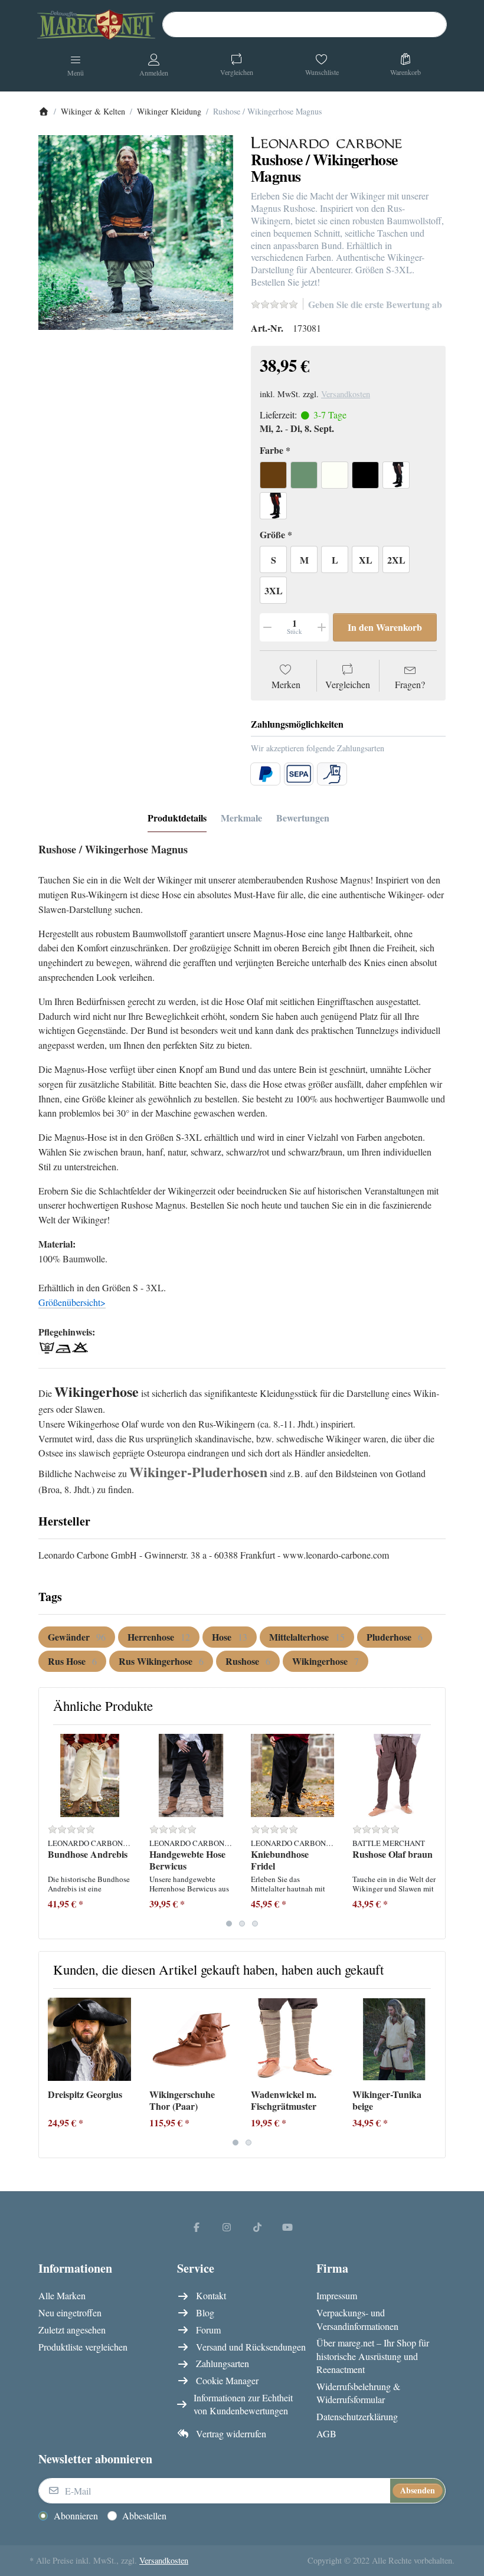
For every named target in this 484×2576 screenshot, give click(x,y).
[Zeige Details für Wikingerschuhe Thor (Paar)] (191, 2039)
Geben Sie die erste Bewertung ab (375, 304)
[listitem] (136, 233)
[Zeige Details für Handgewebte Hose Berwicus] (191, 1775)
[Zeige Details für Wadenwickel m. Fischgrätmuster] (292, 2039)
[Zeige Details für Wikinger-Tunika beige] (394, 2039)
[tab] (177, 819)
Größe (272, 535)
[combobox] (305, 25)
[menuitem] (77, 1637)
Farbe (272, 451)
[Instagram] (227, 2227)
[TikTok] (257, 2227)
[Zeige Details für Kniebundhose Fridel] (292, 1775)
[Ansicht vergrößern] (136, 233)
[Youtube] (288, 2227)
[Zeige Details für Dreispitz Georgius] (89, 2039)
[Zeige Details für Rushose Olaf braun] (394, 1775)
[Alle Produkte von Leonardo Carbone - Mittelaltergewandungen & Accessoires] (326, 141)
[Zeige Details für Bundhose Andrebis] (89, 1775)
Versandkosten (346, 394)
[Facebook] (197, 2227)
